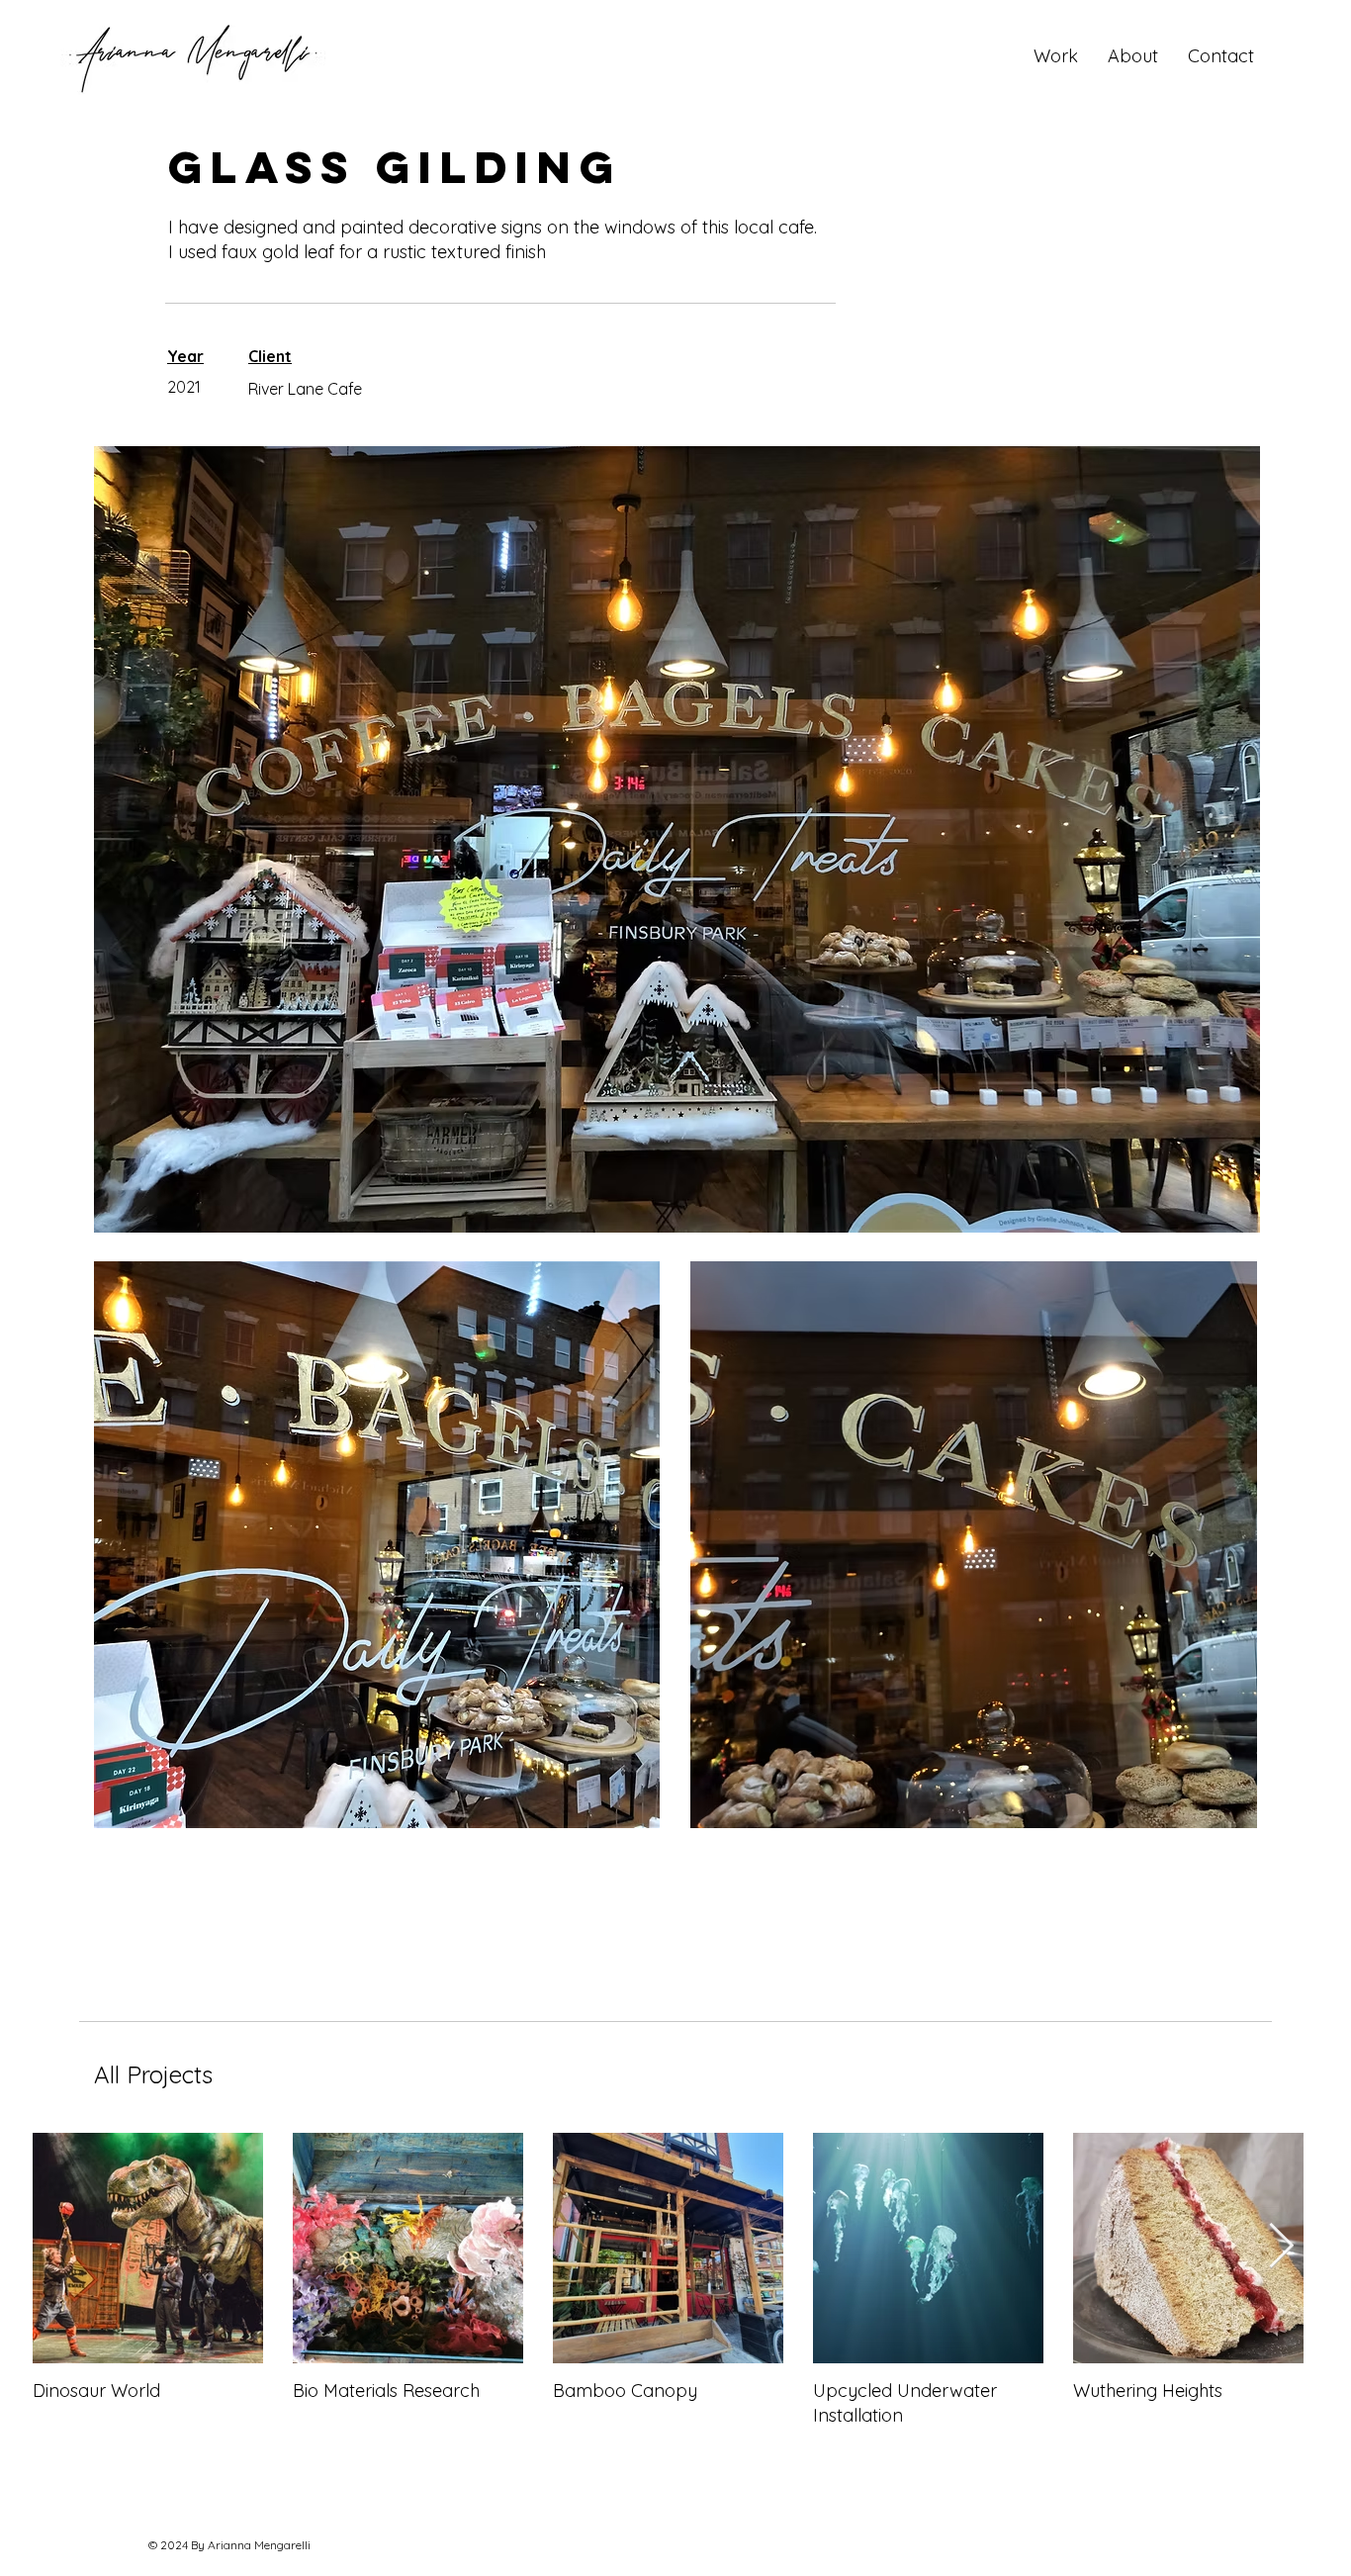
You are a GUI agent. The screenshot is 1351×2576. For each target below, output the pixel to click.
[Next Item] (1281, 2247)
